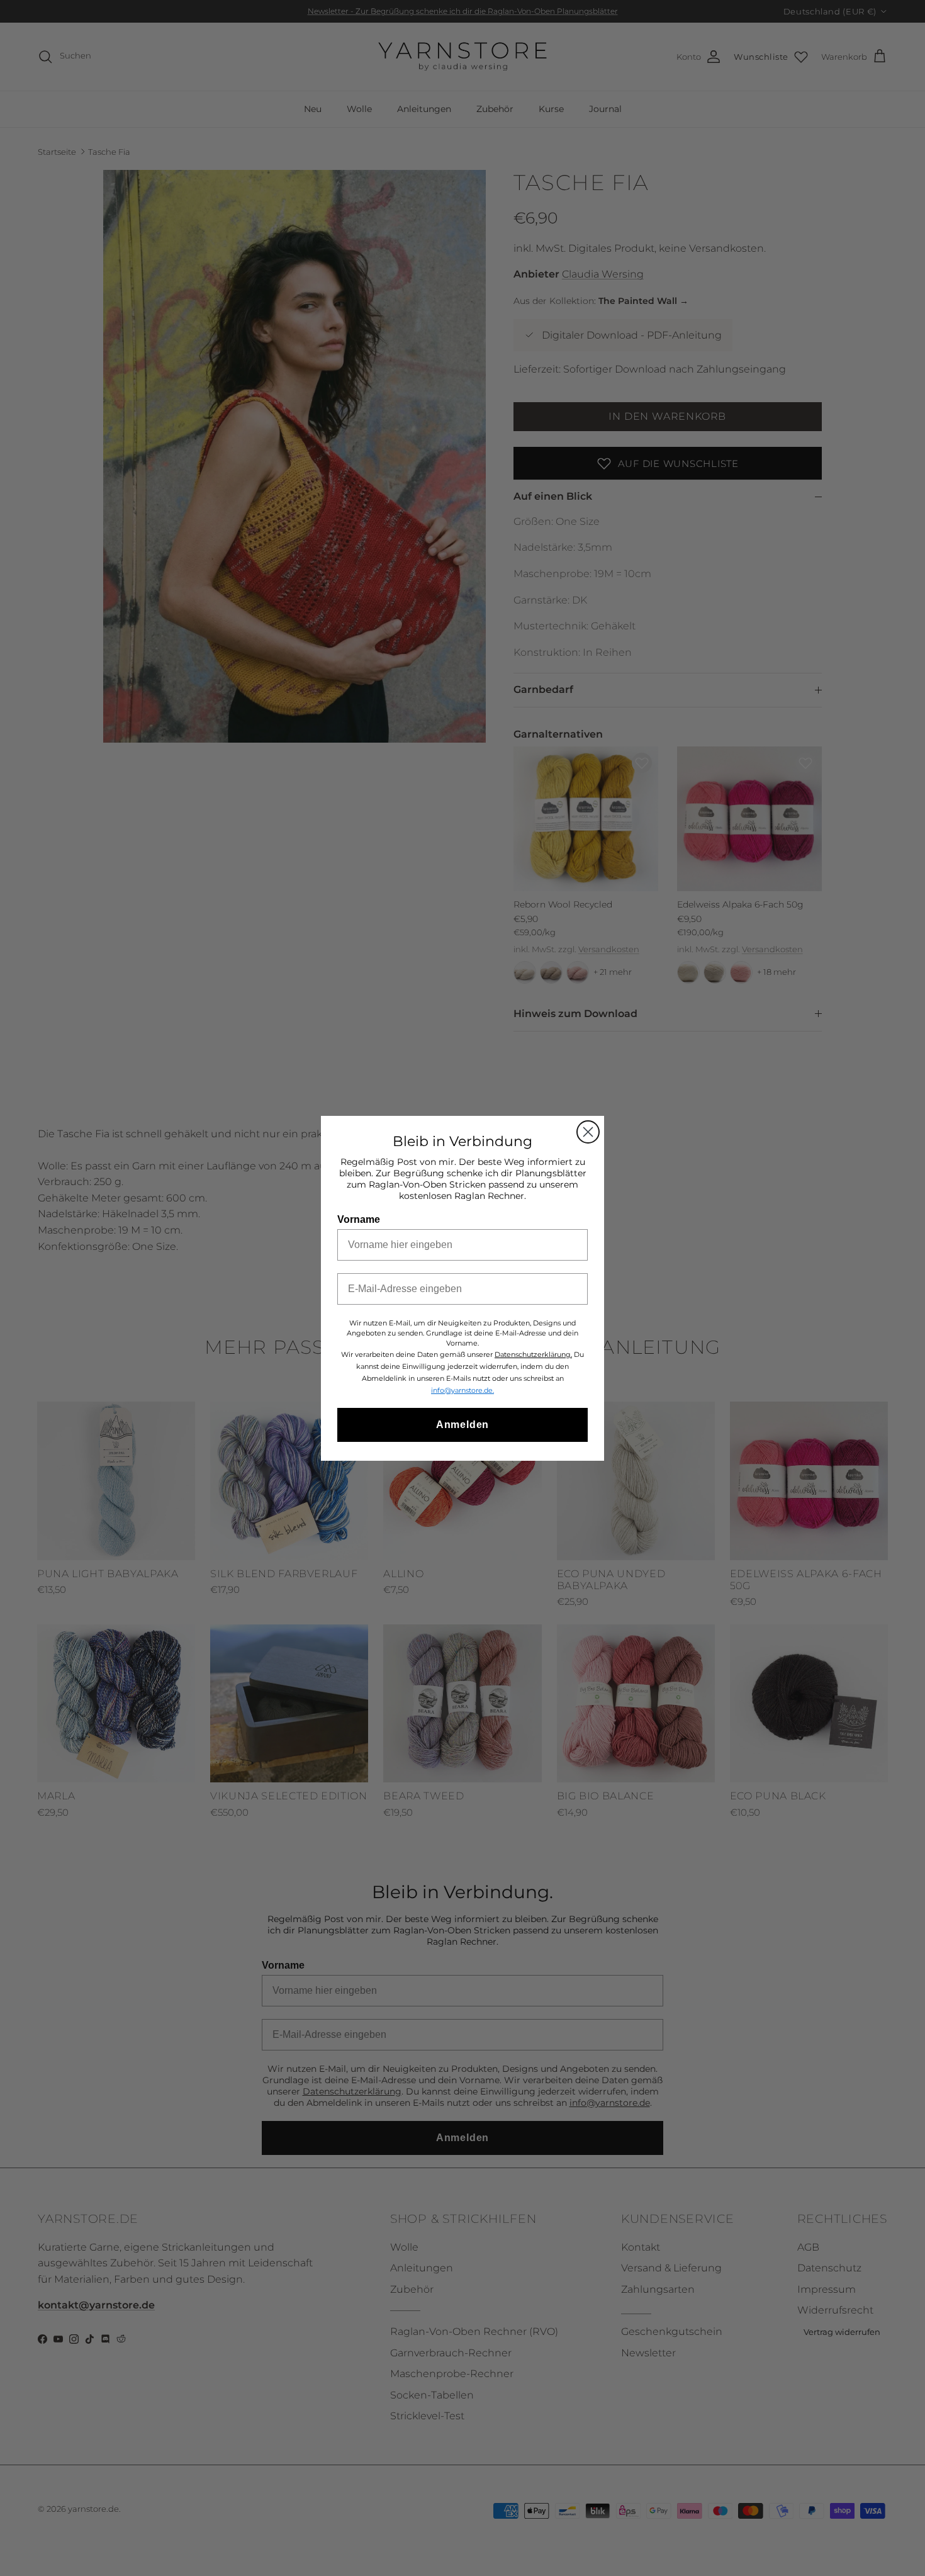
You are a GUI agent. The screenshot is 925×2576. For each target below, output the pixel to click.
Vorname (359, 1219)
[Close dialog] (588, 1132)
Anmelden (462, 1425)
